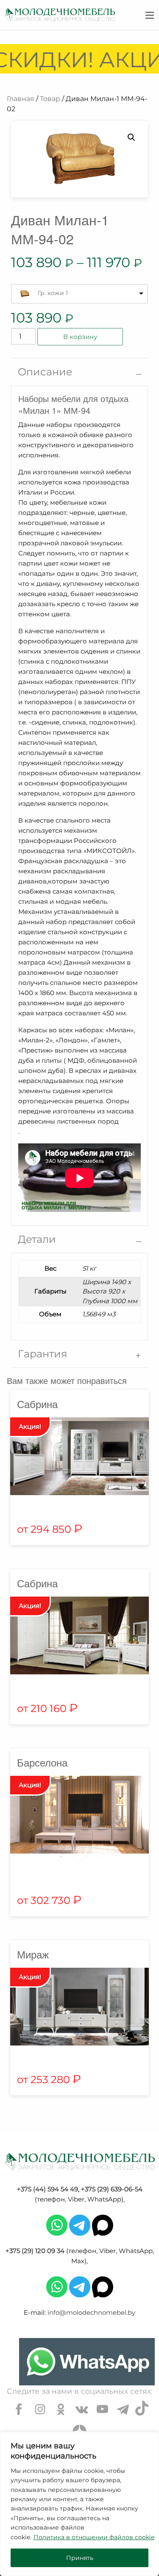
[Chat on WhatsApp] (87, 2362)
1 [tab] (61, 1857)
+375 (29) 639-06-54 (112, 2189)
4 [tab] (99, 1857)
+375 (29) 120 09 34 (35, 2251)
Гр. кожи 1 (53, 293)
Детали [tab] (37, 1239)
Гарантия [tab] (43, 1354)
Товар (50, 99)
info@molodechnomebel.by (91, 2312)
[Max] (103, 2225)
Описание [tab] (45, 372)
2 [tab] (73, 1857)
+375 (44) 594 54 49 (47, 2189)
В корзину (80, 337)
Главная (21, 99)
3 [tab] (86, 1857)
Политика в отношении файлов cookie (94, 2537)
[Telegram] (80, 2225)
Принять (80, 2558)
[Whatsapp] (57, 2225)
